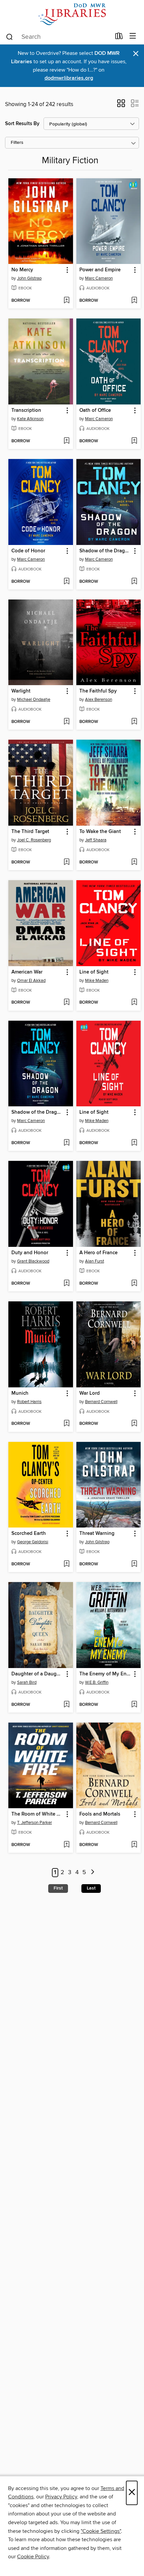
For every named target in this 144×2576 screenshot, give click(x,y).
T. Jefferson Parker (34, 1823)
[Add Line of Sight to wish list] (134, 1003)
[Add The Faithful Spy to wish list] (134, 722)
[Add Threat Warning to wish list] (134, 1564)
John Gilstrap (29, 278)
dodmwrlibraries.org (69, 78)
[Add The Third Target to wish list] (66, 862)
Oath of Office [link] (95, 410)
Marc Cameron (99, 278)
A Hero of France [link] (98, 1253)
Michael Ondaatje (34, 700)
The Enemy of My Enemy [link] (105, 1674)
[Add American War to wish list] (66, 1003)
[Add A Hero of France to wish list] (134, 1284)
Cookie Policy (33, 2557)
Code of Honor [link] (28, 551)
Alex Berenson (99, 700)
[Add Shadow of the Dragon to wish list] (134, 582)
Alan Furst (95, 1261)
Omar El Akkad (31, 981)
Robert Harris (29, 1402)
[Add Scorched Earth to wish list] (66, 1564)
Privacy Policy (61, 2497)
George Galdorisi (33, 1542)
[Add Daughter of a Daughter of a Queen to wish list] (66, 1705)
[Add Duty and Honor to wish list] (66, 1284)
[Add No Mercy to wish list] (66, 301)
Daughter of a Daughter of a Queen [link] (38, 1674)
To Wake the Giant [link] (100, 832)
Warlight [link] (21, 691)
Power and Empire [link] (100, 270)
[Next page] (93, 1873)
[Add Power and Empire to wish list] (134, 301)
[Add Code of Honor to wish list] (66, 582)
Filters (17, 143)
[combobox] (58, 37)
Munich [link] (20, 1393)
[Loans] (119, 37)
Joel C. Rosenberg (34, 840)
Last (91, 1888)
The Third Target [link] (30, 832)
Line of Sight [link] (94, 972)
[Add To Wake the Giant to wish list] (134, 862)
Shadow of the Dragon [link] (105, 551)
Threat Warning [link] (97, 1534)
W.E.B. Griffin (97, 1682)
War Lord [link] (90, 1393)
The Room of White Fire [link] (38, 1814)
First (58, 1888)
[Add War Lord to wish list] (134, 1424)
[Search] (10, 36)
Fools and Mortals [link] (100, 1814)
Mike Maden (97, 981)
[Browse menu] (133, 36)
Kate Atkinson (30, 419)
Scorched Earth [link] (29, 1534)
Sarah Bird (27, 1682)
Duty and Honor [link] (30, 1253)
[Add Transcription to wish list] (66, 441)
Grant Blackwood (33, 1261)
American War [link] (27, 972)
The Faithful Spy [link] (98, 691)
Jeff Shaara (96, 840)
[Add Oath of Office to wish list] (134, 441)
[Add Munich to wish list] (66, 1424)
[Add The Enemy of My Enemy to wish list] (134, 1705)
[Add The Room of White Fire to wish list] (66, 1845)
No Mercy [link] (22, 270)
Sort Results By (22, 124)
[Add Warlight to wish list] (66, 722)
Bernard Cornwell (101, 1402)
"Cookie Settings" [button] (101, 2531)
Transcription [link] (26, 410)
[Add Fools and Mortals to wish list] (134, 1845)
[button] (121, 105)
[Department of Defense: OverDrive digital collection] (72, 14)
